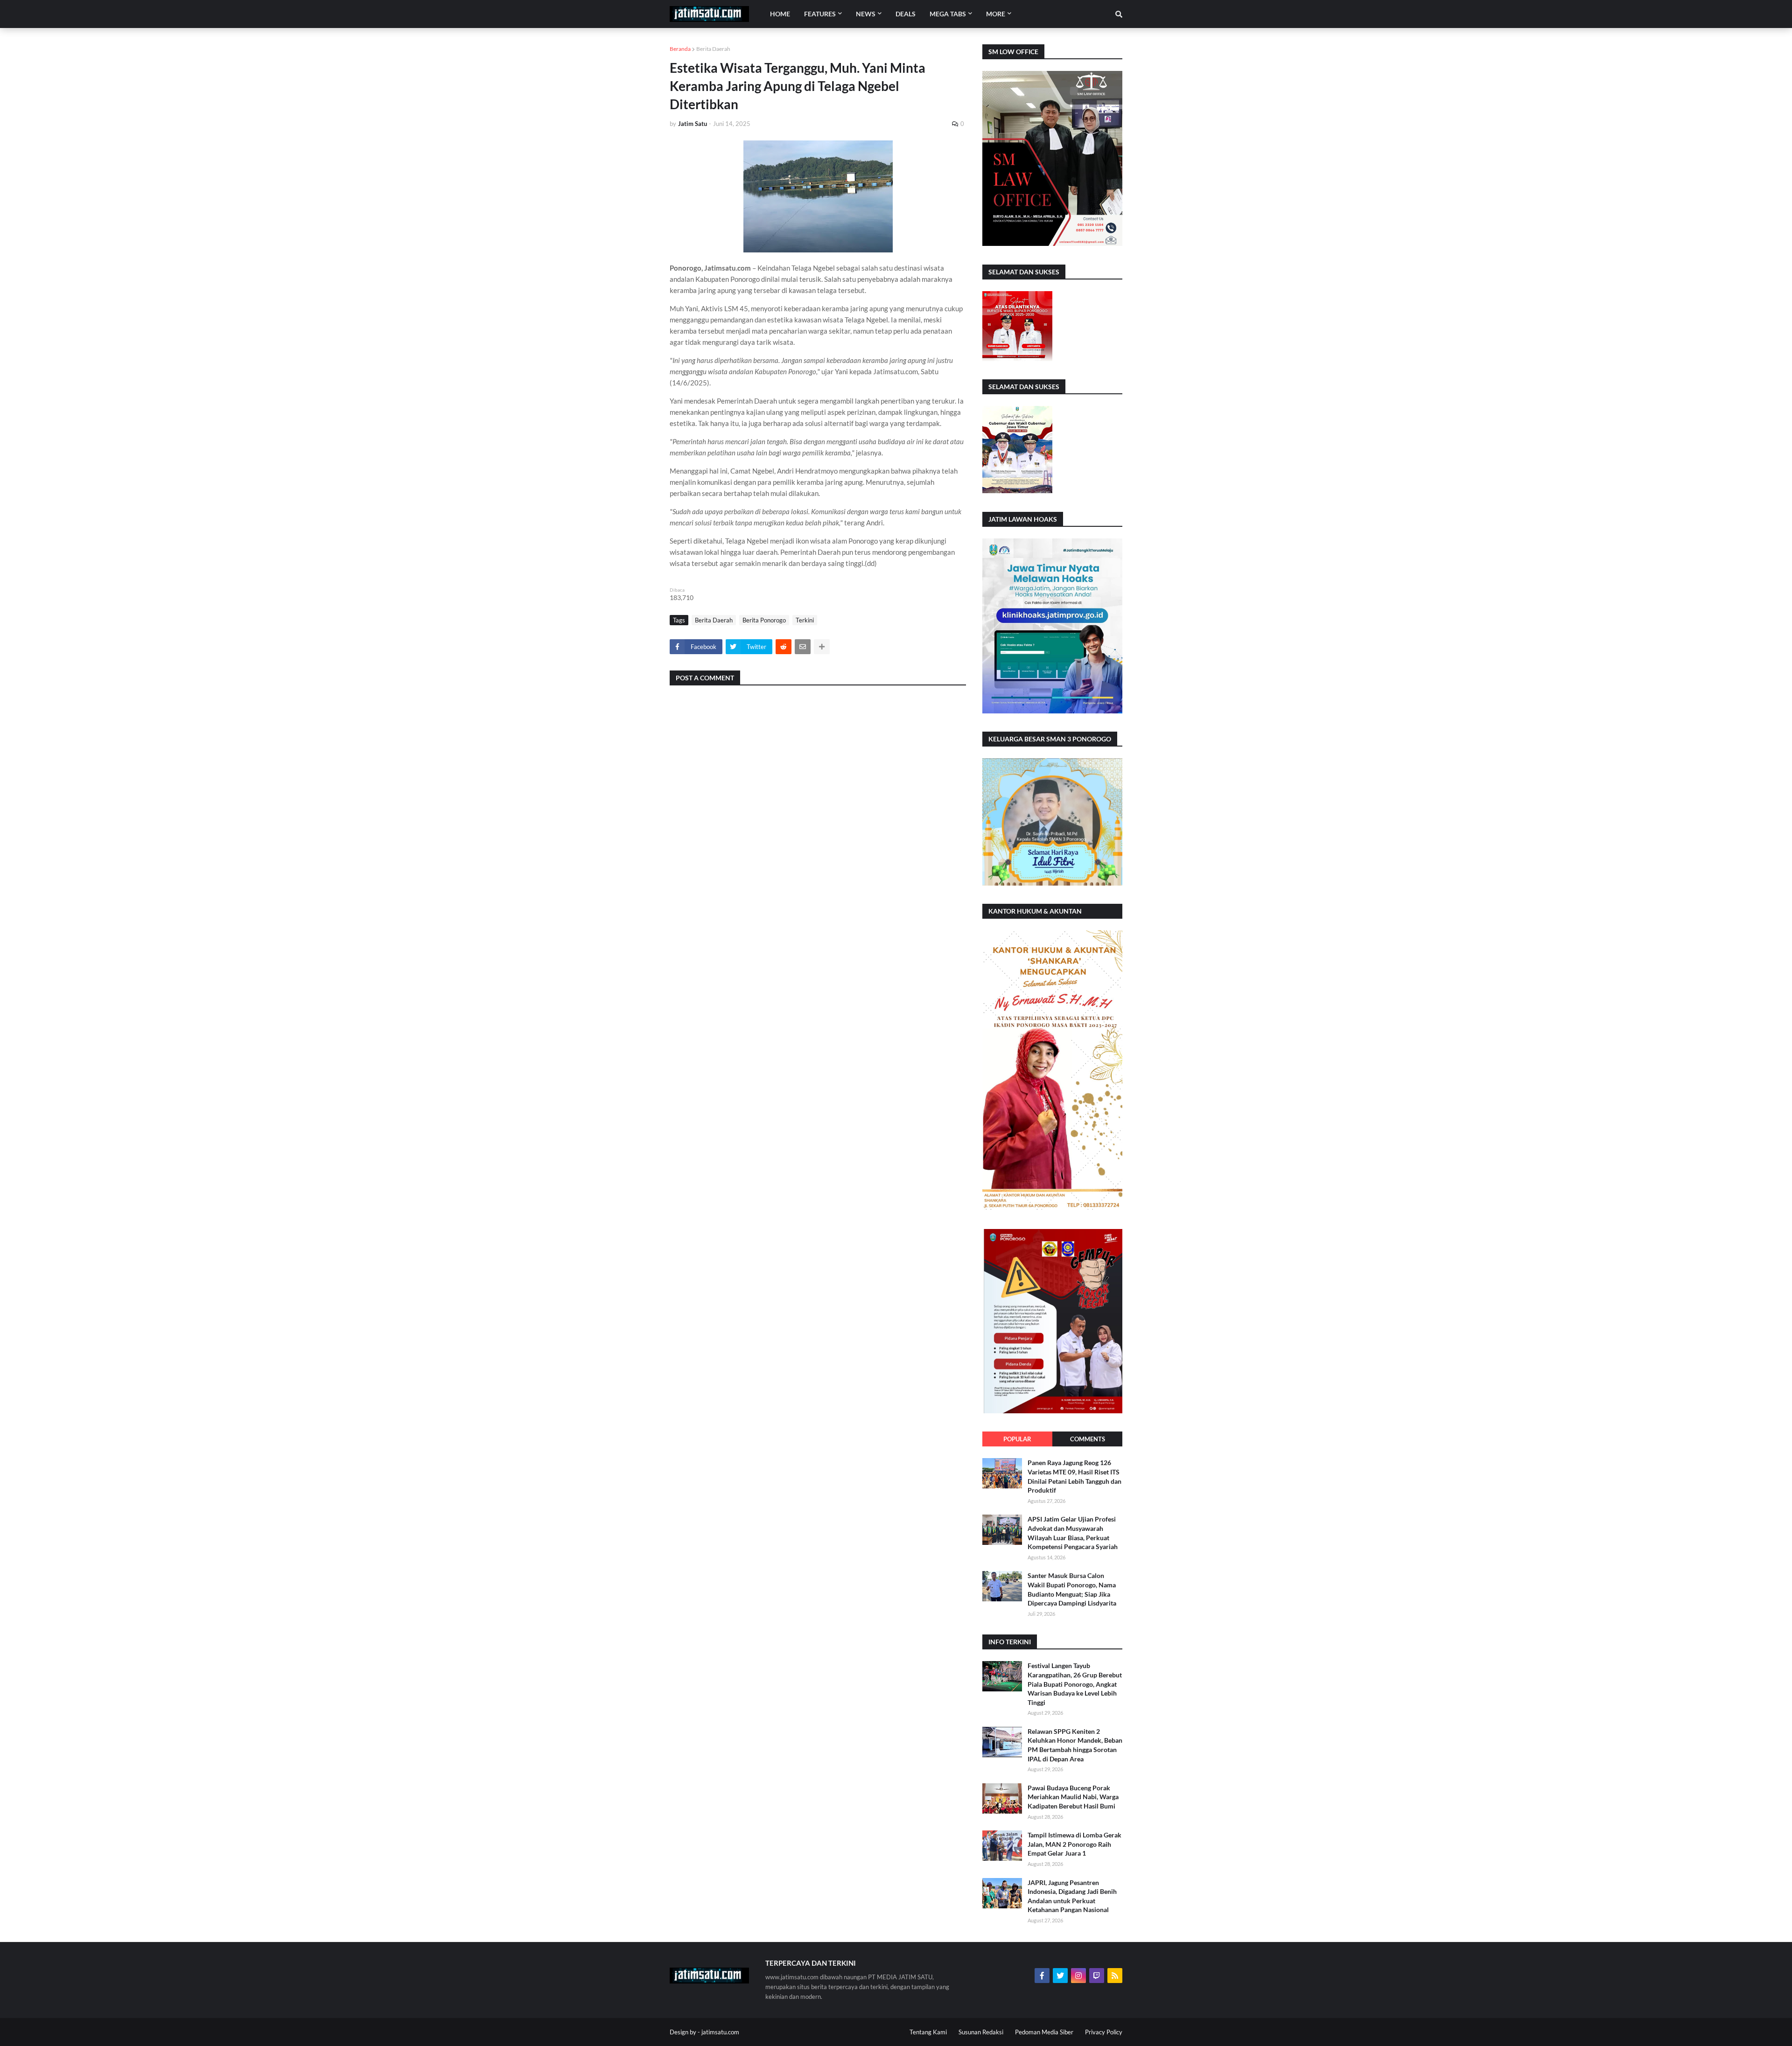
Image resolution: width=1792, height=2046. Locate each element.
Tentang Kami (928, 2032)
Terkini (805, 620)
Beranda (680, 49)
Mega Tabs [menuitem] (948, 14)
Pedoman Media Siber (1044, 2032)
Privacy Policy (1104, 2032)
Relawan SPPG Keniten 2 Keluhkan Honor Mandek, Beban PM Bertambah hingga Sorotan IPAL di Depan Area (1075, 1745)
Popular (1017, 1439)
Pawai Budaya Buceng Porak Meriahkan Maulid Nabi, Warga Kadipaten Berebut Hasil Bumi (1073, 1797)
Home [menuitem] (780, 14)
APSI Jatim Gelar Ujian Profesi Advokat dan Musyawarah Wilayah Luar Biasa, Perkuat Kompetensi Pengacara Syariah (1073, 1533)
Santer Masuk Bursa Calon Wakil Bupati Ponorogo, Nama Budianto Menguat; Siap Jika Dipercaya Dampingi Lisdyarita (1072, 1589)
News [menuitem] (866, 14)
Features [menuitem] (820, 14)
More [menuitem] (996, 14)
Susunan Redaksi (981, 2032)
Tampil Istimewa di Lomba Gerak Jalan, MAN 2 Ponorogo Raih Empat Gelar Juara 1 (1074, 1844)
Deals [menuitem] (906, 14)
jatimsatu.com (720, 2032)
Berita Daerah (713, 49)
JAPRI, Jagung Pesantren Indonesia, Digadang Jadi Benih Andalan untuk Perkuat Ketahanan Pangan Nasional (1072, 1896)
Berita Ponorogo (764, 620)
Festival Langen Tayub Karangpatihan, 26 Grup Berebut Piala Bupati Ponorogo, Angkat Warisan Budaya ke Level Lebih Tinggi (1075, 1684)
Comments (1088, 1439)
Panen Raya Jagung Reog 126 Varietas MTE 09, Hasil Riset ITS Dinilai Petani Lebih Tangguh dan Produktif (1074, 1476)
